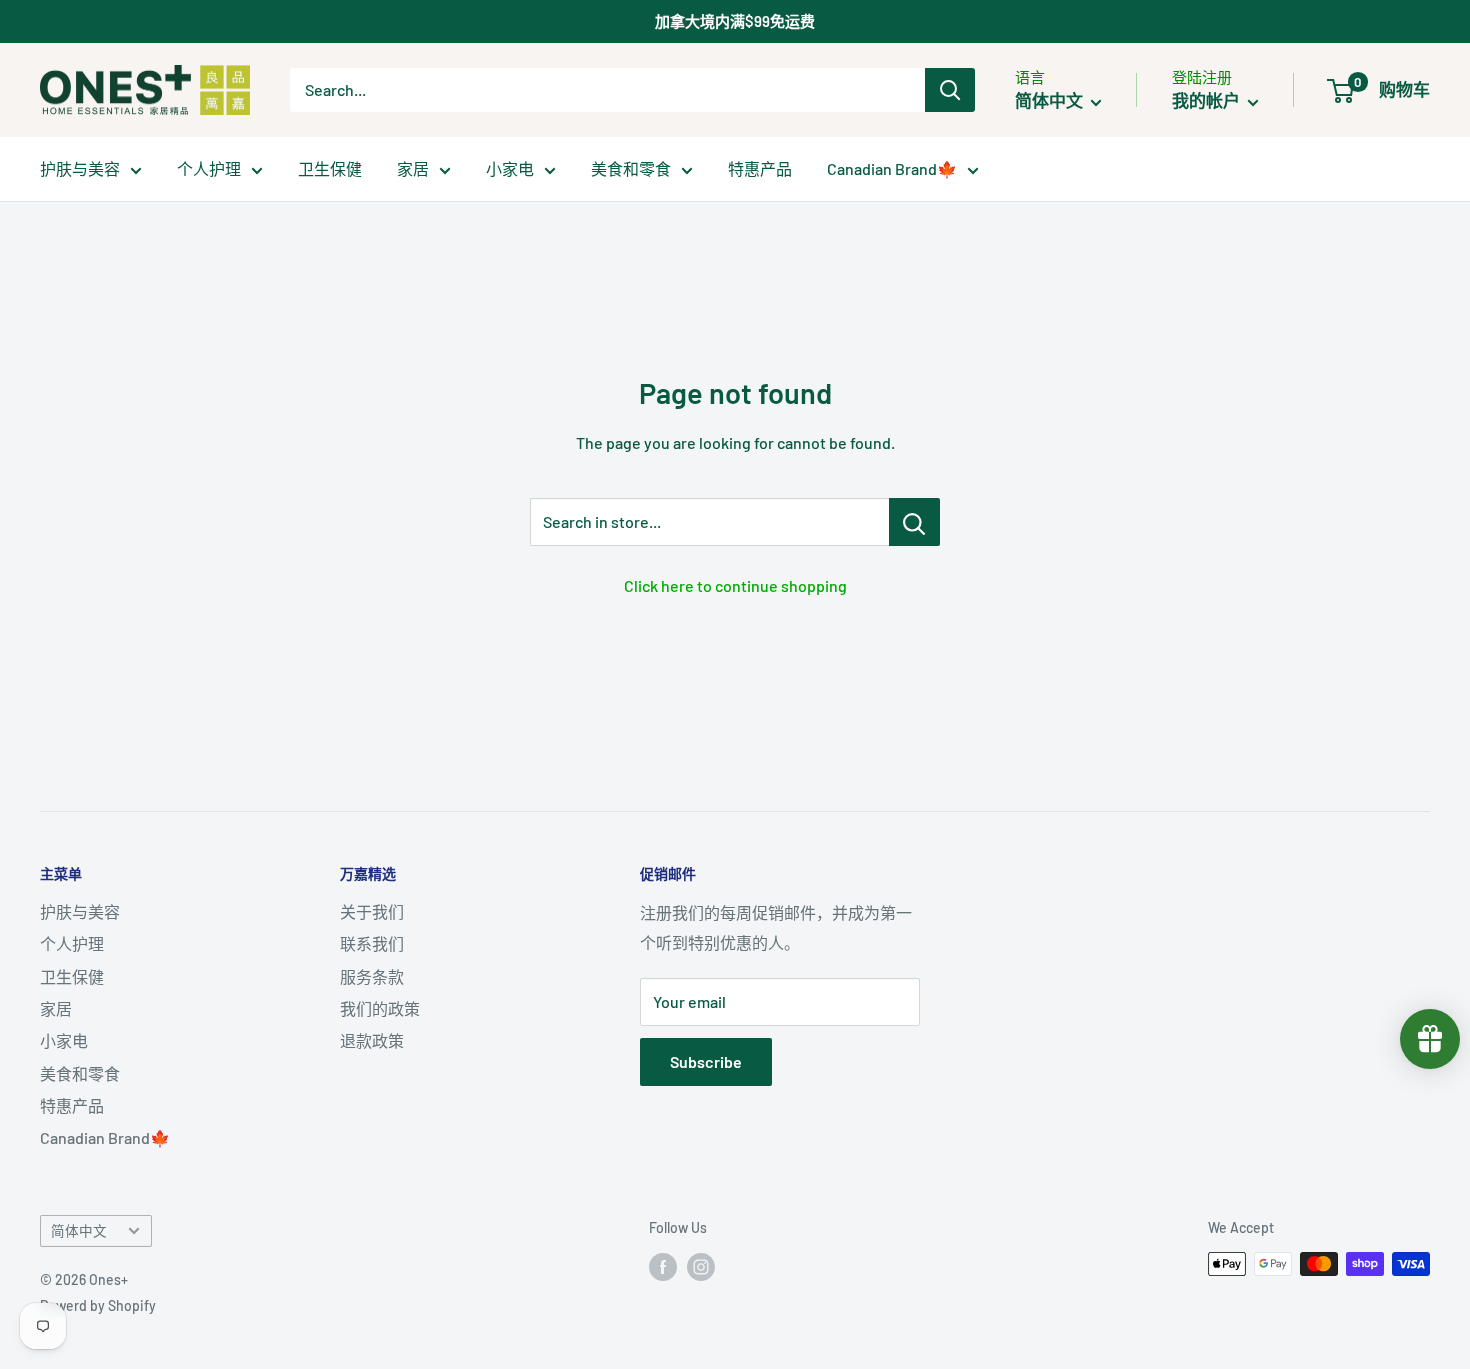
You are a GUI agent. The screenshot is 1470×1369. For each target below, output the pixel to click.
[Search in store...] (914, 522)
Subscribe (706, 1061)
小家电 (510, 168)
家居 (413, 168)
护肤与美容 (80, 168)
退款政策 (372, 1040)
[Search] (950, 90)
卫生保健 (330, 168)
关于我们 (372, 911)
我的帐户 (1207, 100)
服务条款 (372, 976)
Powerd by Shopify (98, 1305)
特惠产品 (760, 168)
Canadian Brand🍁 (892, 168)
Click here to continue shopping (735, 585)
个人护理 (209, 168)
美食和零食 (631, 168)
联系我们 (372, 943)
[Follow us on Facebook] (663, 1266)
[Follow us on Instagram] (701, 1266)
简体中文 (79, 1230)
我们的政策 (380, 1008)
